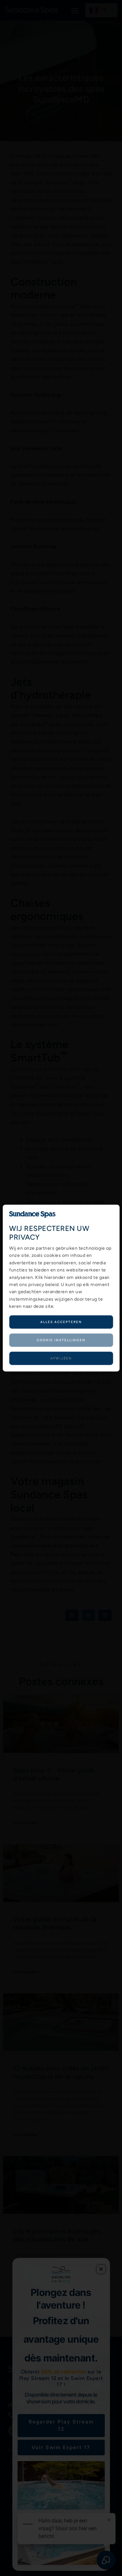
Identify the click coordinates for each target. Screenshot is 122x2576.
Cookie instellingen (61, 1340)
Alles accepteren (61, 1322)
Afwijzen (61, 1358)
